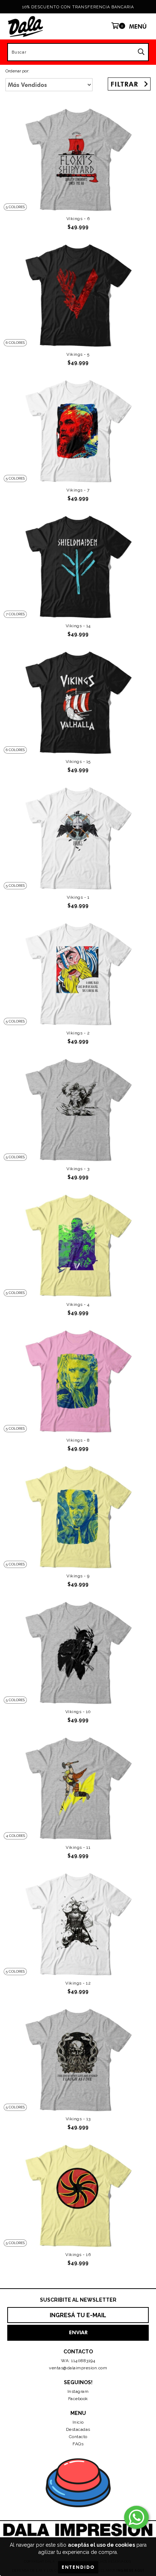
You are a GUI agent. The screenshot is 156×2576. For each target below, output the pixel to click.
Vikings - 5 (78, 354)
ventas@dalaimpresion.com (78, 2368)
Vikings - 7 (78, 490)
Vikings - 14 (78, 626)
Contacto (78, 2437)
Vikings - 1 (78, 897)
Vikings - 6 (78, 219)
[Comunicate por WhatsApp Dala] (136, 2517)
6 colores (15, 343)
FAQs (78, 2444)
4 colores (15, 1836)
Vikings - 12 (78, 1983)
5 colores (15, 207)
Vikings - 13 (78, 2119)
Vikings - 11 (78, 1847)
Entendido (78, 2567)
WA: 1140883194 (78, 2361)
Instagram (78, 2391)
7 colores (15, 614)
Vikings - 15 (78, 762)
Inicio (78, 2422)
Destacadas (78, 2429)
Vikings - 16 (78, 2255)
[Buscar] (141, 52)
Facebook (78, 2399)
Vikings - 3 (78, 1169)
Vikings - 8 (78, 1440)
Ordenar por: (17, 71)
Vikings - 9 (78, 1576)
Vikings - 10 (78, 1712)
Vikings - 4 (78, 1304)
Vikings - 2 (78, 1033)
